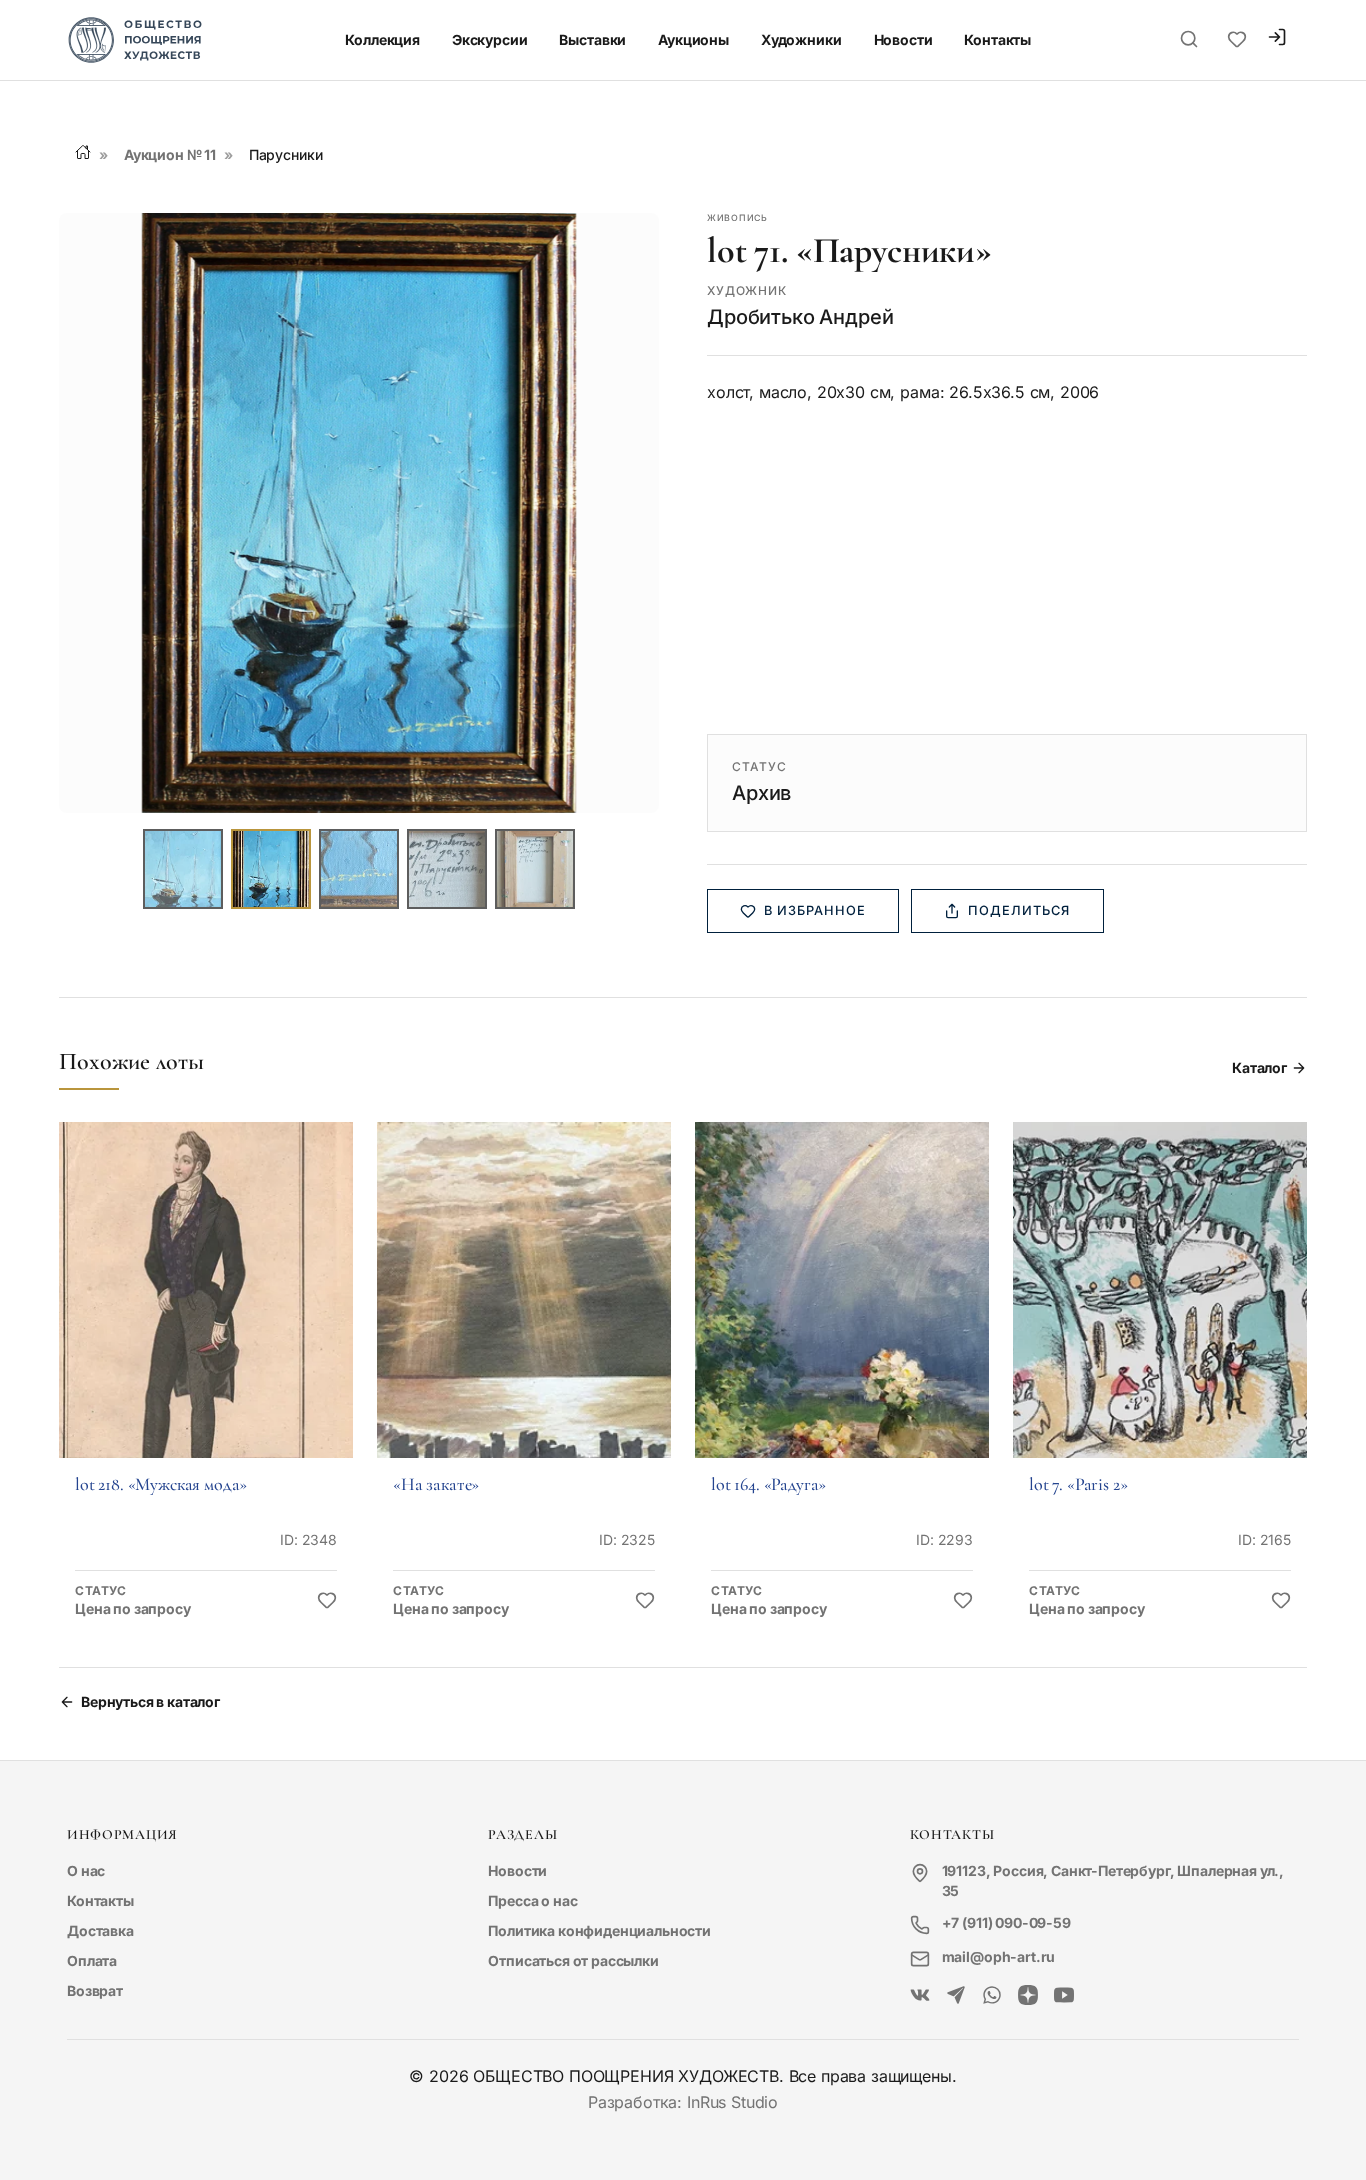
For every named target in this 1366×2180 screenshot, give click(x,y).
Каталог (1259, 1067)
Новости (903, 39)
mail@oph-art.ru (999, 1956)
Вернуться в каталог (150, 1701)
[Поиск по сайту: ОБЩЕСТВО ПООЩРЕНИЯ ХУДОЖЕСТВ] (1189, 40)
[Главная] (83, 152)
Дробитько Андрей (800, 317)
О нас (86, 1870)
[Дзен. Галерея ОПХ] (1028, 1996)
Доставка (100, 1930)
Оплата (92, 1960)
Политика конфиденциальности (599, 1930)
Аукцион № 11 (170, 154)
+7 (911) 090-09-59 (1006, 1922)
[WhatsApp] (992, 1996)
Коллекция (382, 39)
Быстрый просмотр (206, 1317)
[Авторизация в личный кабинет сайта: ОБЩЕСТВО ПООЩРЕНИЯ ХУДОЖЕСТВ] (1277, 39)
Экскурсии (490, 39)
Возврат (95, 1990)
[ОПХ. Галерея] (956, 1996)
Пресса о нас (532, 1900)
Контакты (997, 39)
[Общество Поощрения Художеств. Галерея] (920, 1996)
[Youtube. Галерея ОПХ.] (1064, 1996)
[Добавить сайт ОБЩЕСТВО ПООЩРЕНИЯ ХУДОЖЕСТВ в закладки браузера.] (1237, 40)
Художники (801, 39)
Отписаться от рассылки (573, 1960)
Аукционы (693, 39)
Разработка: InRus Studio (683, 2102)
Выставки (592, 39)
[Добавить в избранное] (327, 1601)
